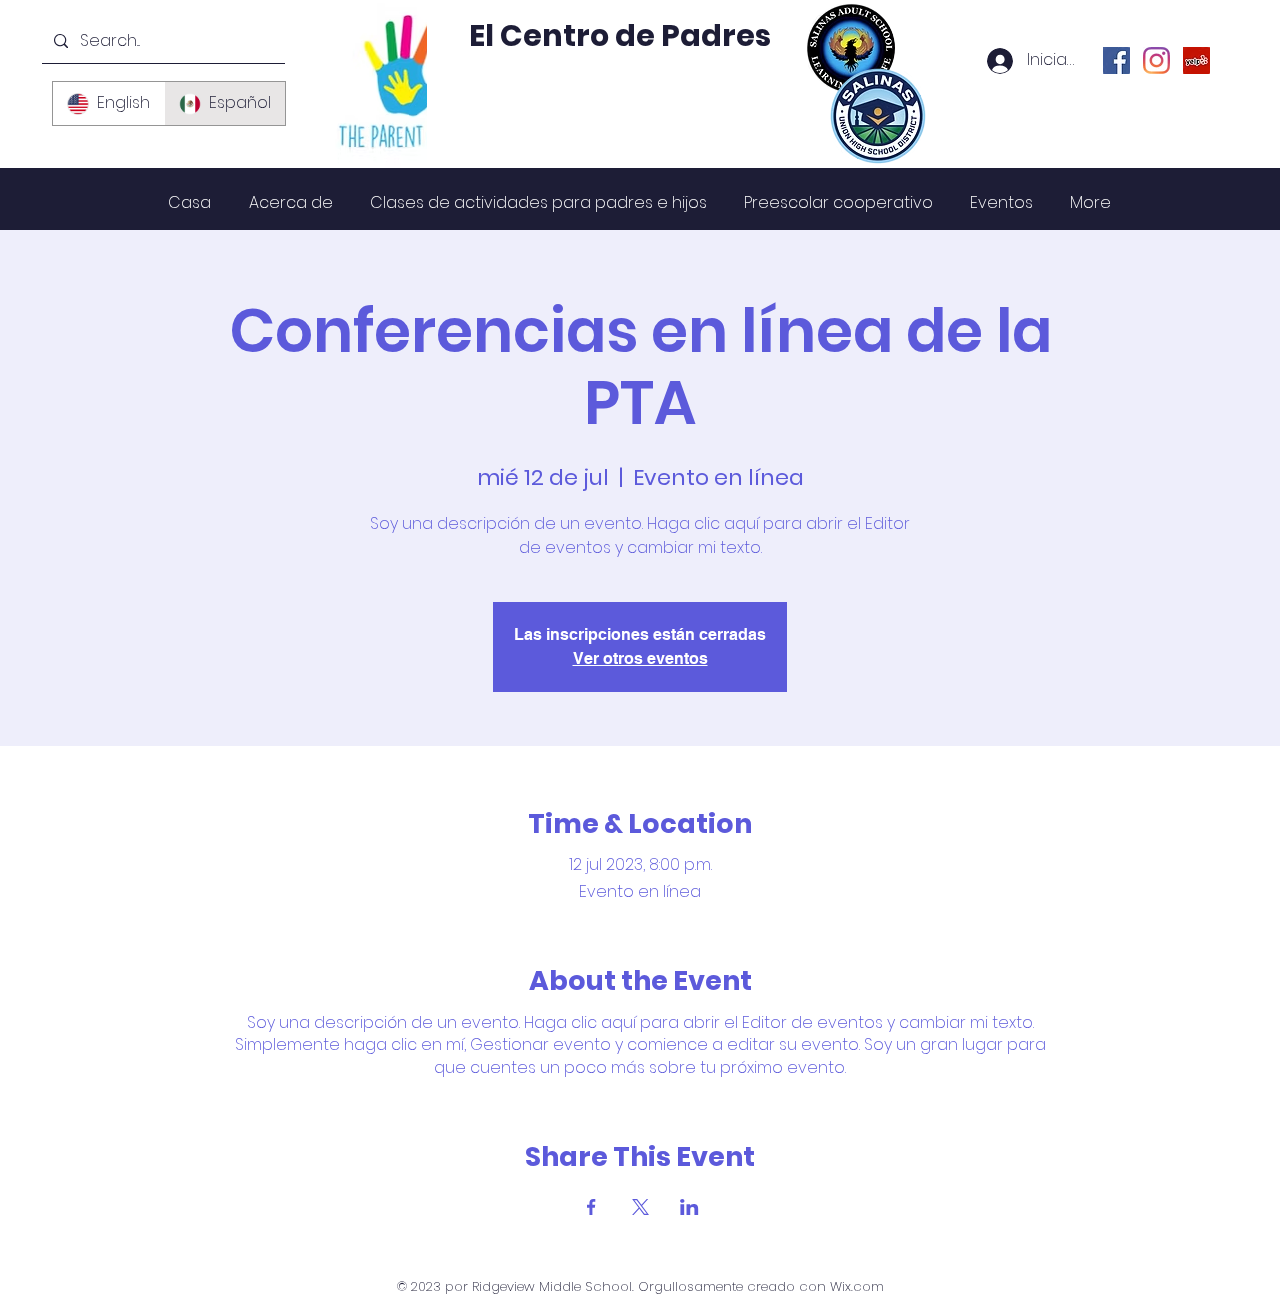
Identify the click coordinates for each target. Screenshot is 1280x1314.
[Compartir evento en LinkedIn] (689, 1207)
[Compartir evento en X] (640, 1207)
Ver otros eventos (640, 658)
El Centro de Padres (620, 35)
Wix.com (857, 1286)
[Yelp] (1196, 60)
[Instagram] (1156, 60)
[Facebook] (1116, 60)
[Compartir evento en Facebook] (591, 1207)
